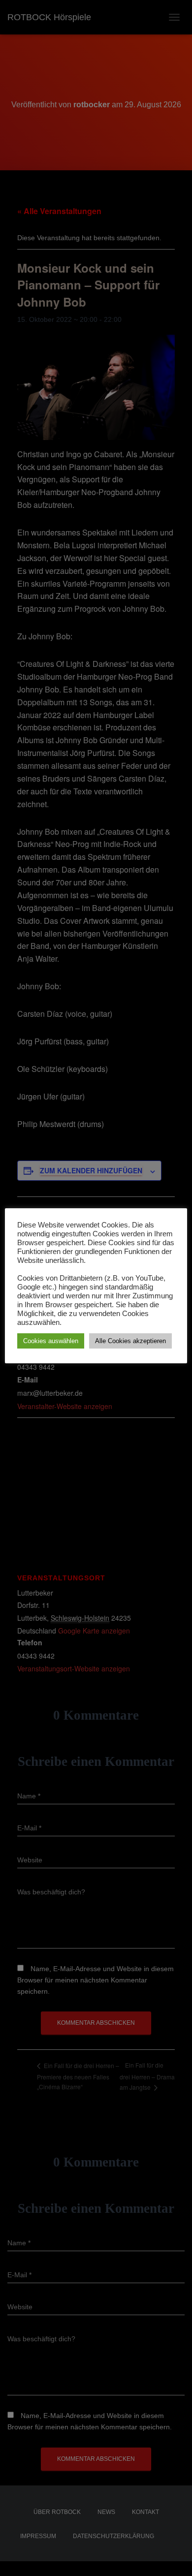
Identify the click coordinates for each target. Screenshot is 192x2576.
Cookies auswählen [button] (51, 1341)
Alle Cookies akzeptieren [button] (130, 1341)
